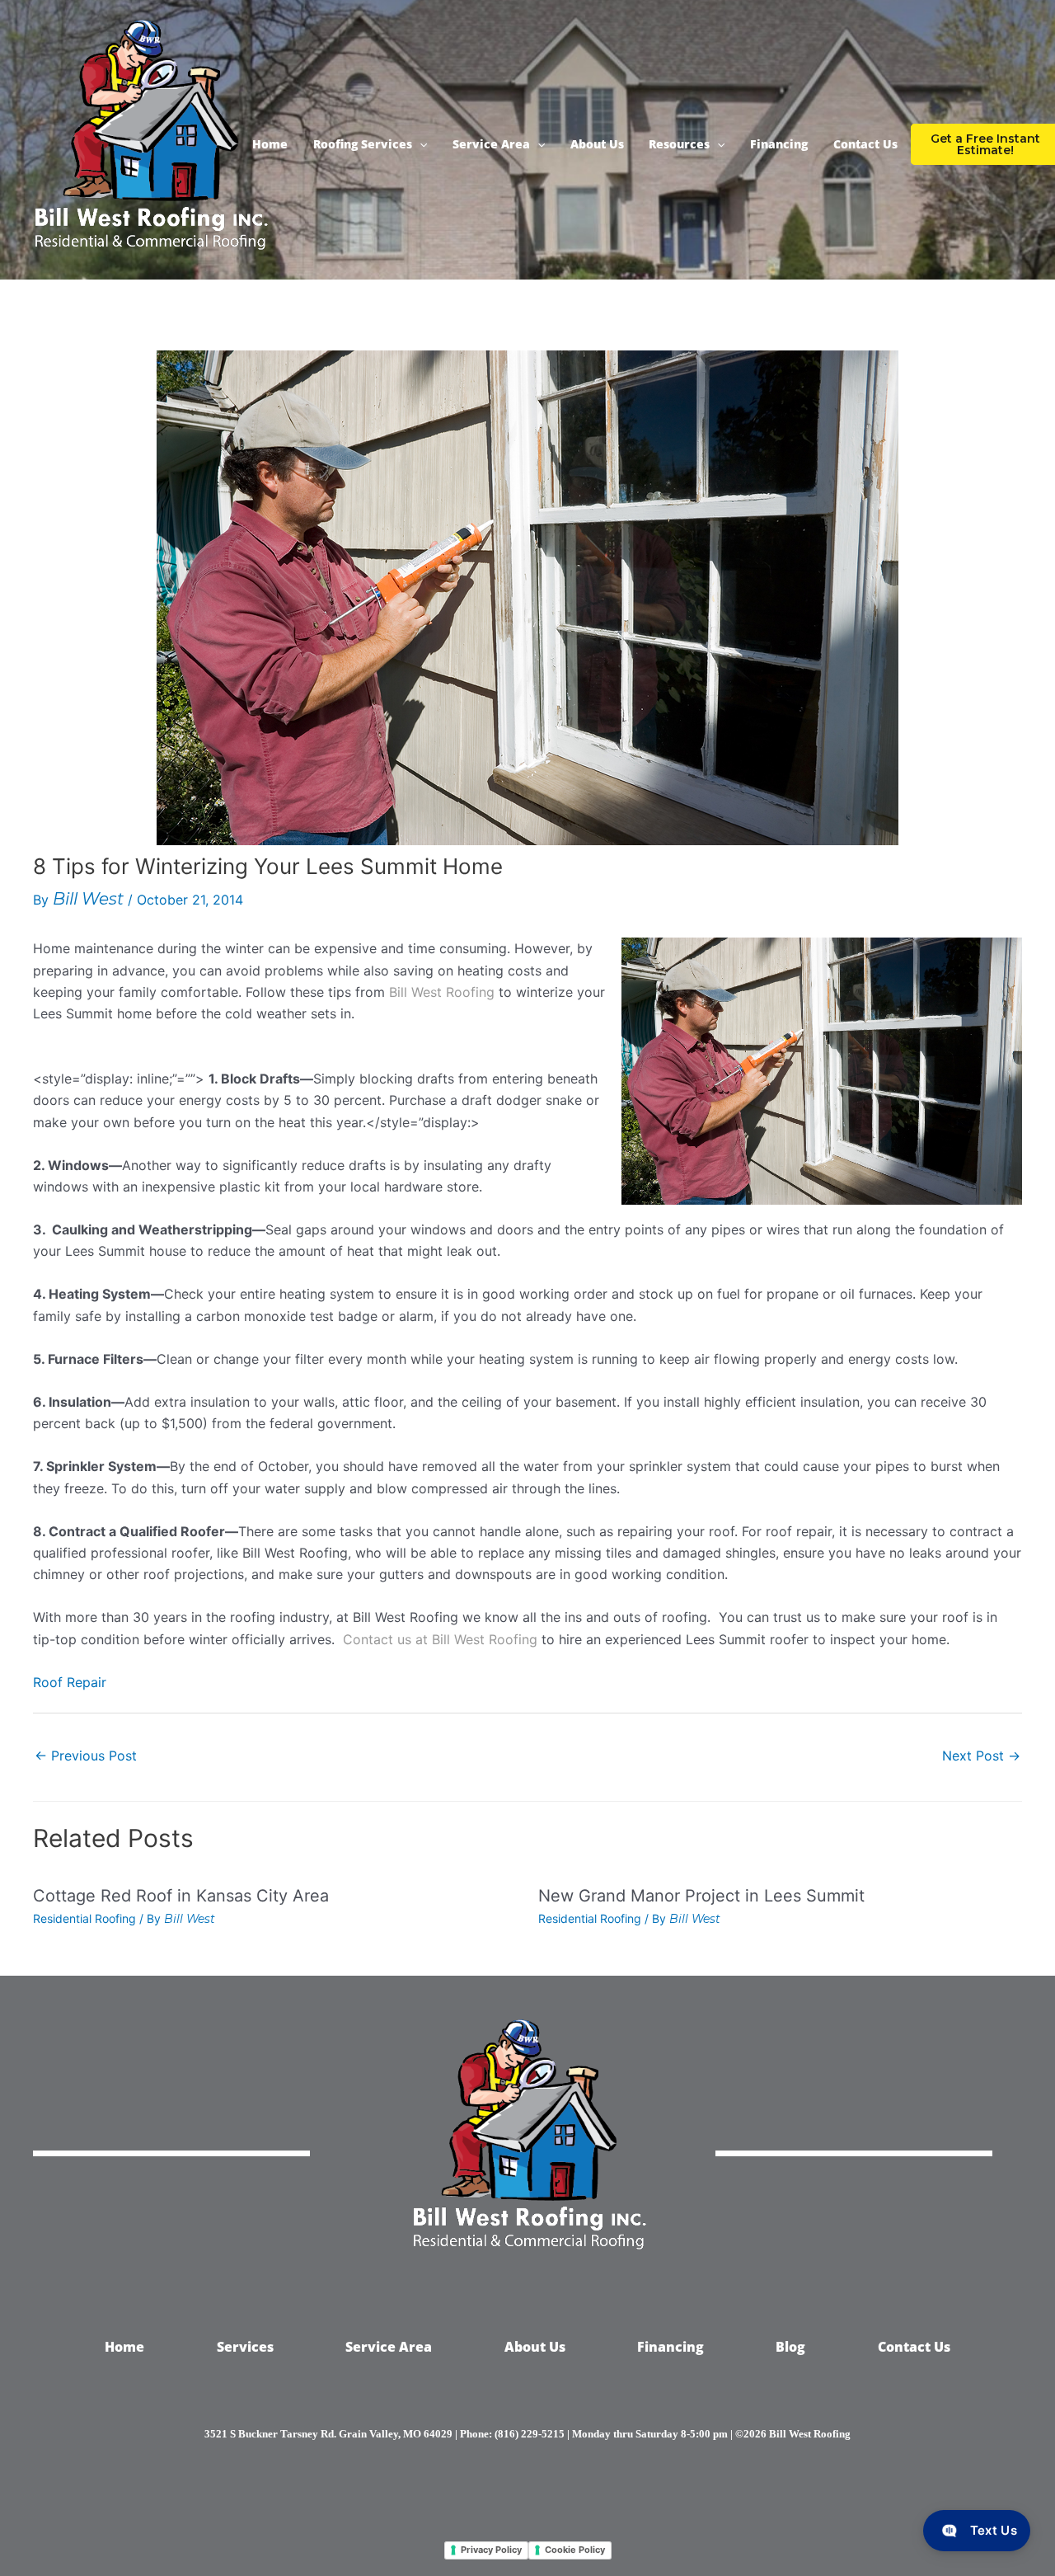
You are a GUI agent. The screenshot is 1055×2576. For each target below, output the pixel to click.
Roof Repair (70, 1682)
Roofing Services (363, 144)
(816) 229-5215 (530, 2434)
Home (270, 144)
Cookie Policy (575, 2550)
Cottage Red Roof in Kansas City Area (181, 1896)
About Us (597, 144)
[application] (420, 144)
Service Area (491, 144)
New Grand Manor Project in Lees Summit (701, 1896)
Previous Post (86, 1756)
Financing (779, 144)
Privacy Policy (491, 2550)
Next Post (981, 1756)
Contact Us (865, 144)
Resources (679, 144)
